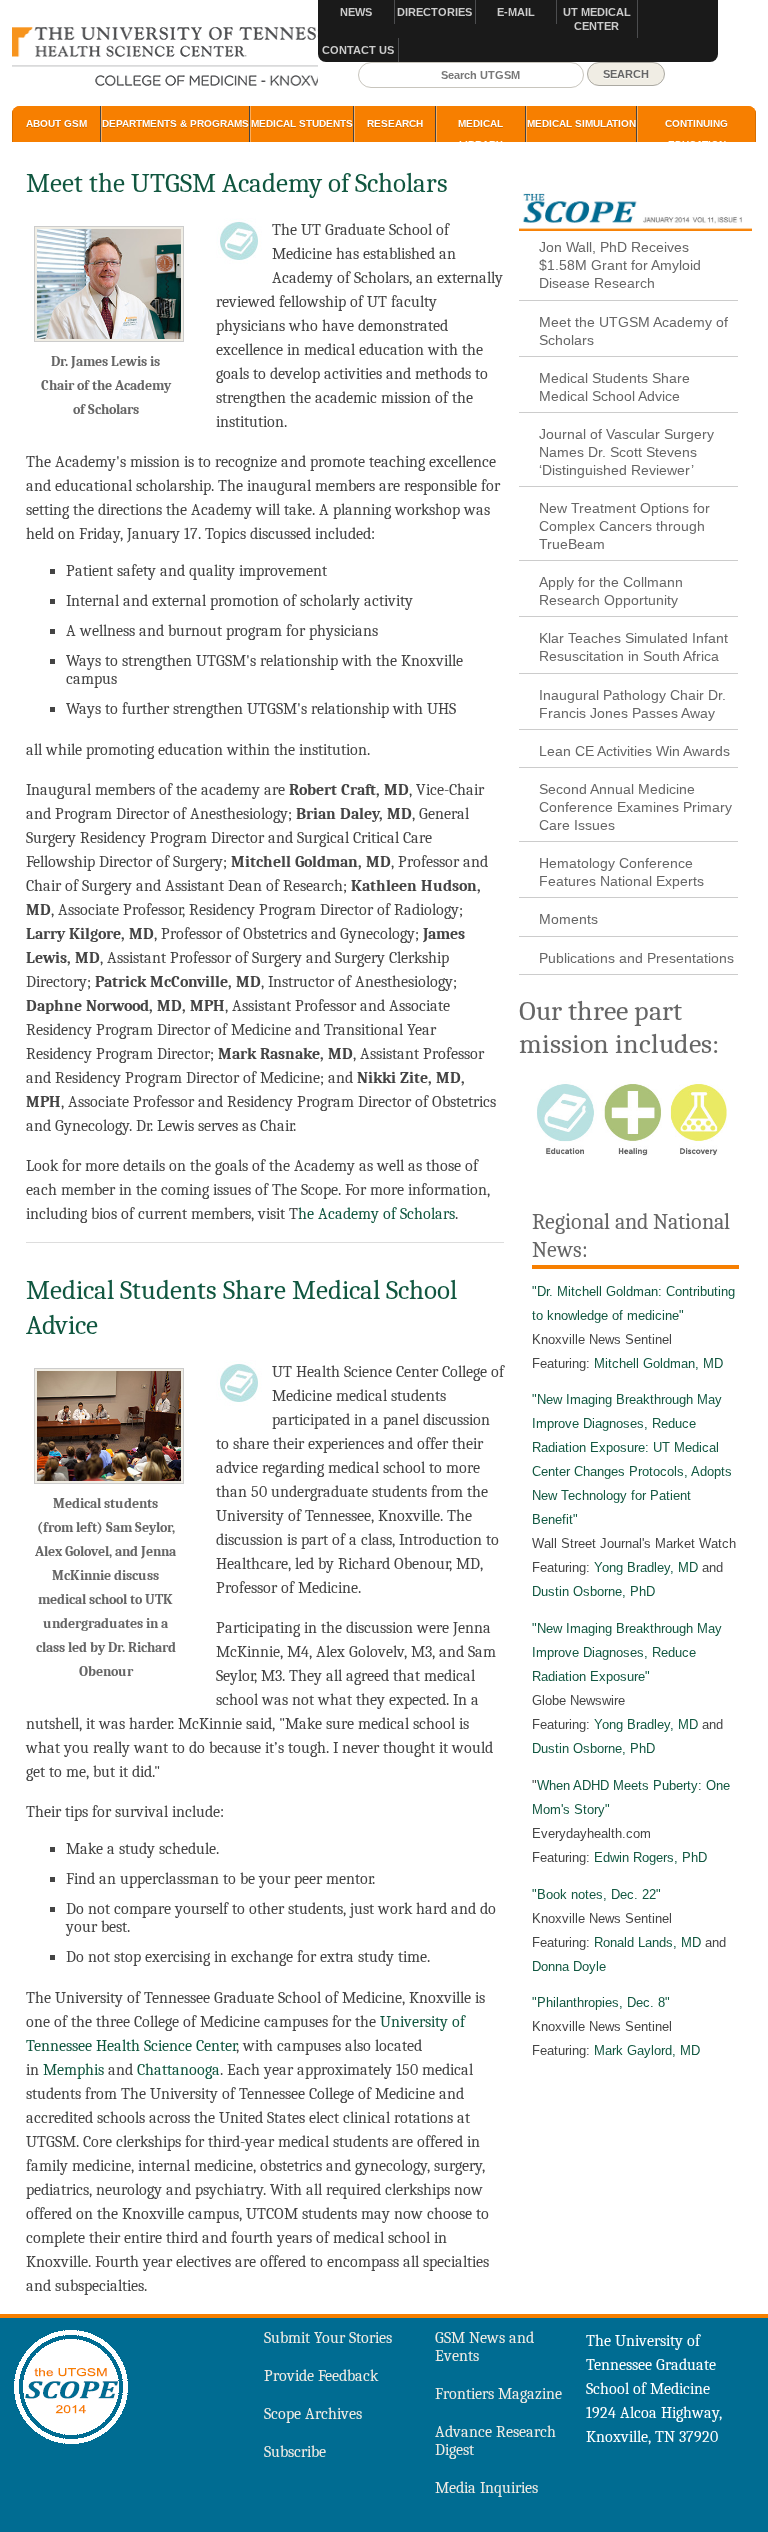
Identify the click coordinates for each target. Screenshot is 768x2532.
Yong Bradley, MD (646, 1567)
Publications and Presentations (636, 958)
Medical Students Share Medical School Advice (614, 387)
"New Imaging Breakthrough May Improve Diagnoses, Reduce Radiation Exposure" (627, 1652)
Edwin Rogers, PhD (650, 1857)
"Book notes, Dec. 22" (596, 1894)
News (356, 12)
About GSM (56, 123)
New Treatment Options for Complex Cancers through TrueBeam (624, 526)
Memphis (71, 2070)
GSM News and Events (484, 2347)
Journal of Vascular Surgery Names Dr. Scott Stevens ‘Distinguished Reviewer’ (626, 452)
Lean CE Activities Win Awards (634, 751)
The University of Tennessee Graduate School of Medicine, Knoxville (165, 58)
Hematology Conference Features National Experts (621, 872)
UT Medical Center (597, 19)
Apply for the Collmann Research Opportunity (611, 591)
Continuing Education (696, 134)
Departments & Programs (175, 123)
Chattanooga (178, 2070)
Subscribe (295, 2452)
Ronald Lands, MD (647, 1942)
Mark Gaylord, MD (647, 2050)
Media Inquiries (486, 2488)
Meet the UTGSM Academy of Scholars (633, 331)
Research (395, 123)
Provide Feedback (321, 2376)
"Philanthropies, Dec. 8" (601, 2002)
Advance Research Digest (495, 2441)
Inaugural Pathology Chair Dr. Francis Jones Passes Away (632, 704)
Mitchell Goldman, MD (658, 1363)
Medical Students (302, 123)
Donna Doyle (569, 1966)
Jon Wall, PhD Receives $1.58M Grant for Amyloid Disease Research (620, 265)
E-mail (516, 12)
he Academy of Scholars (376, 1214)
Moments (568, 919)
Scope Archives (313, 2414)
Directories (434, 12)
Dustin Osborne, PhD (593, 1591)
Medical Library (480, 134)
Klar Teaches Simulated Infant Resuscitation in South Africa (633, 647)
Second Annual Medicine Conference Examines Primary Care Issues (635, 807)
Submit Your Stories (328, 2338)
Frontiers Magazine (498, 2394)
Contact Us (358, 50)
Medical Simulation (581, 123)
